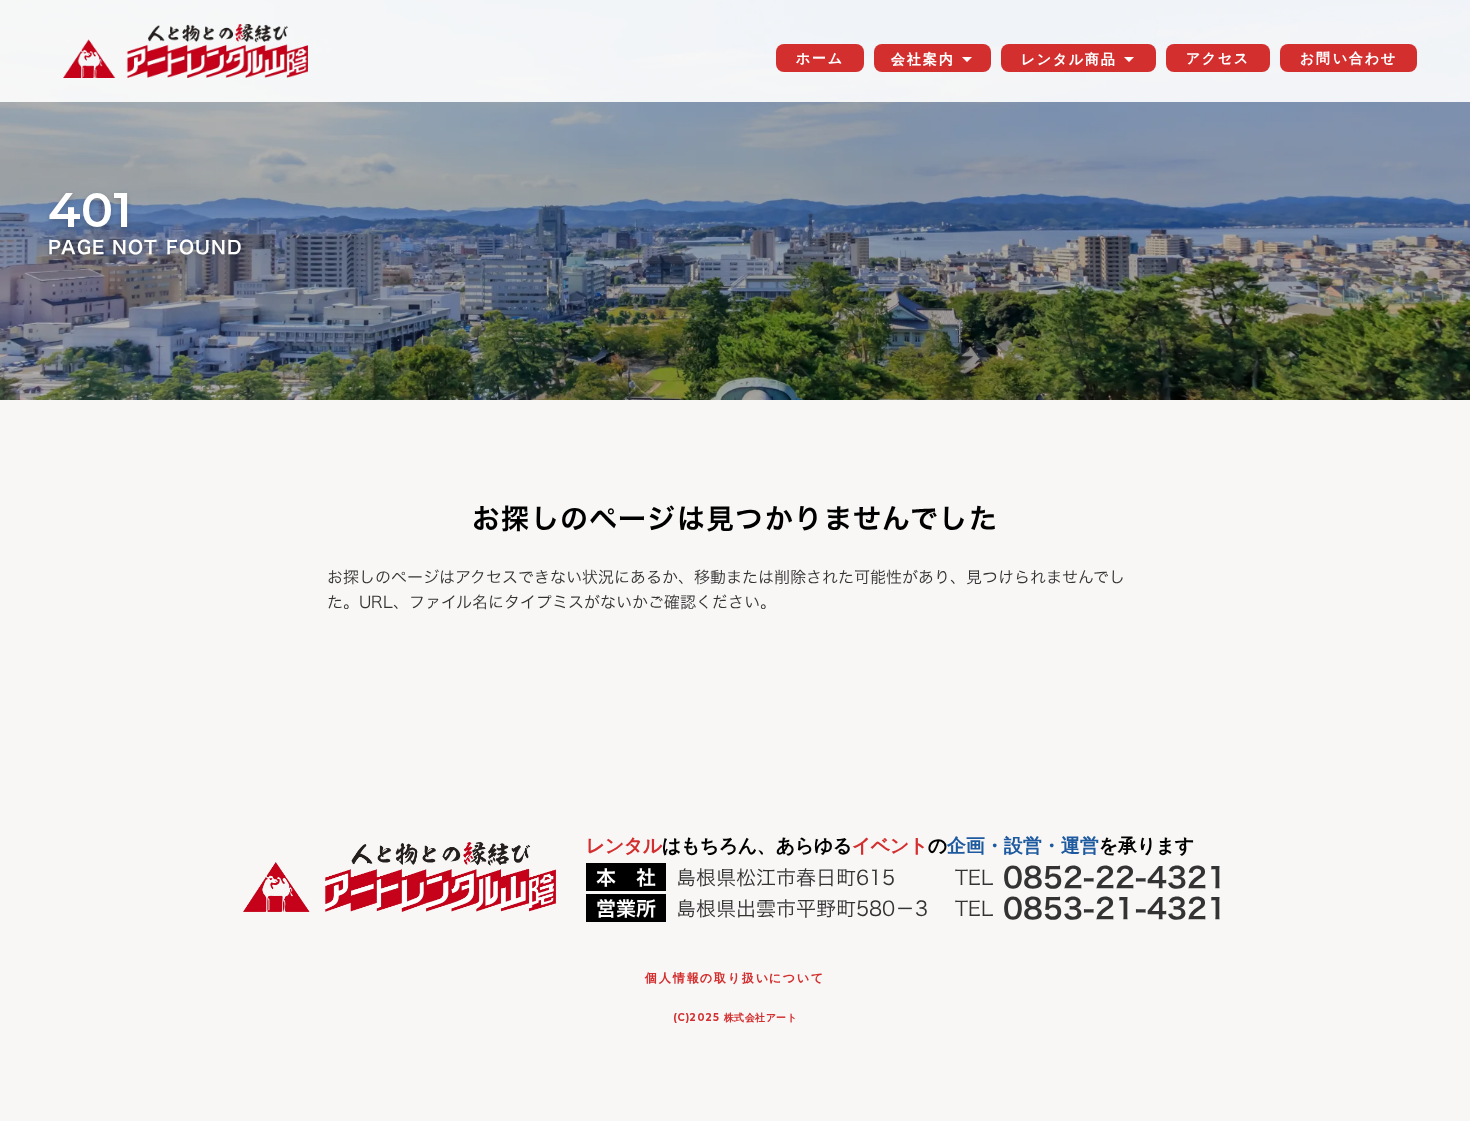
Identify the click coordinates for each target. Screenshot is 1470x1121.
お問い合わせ (1348, 58)
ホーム (820, 58)
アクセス (1218, 58)
